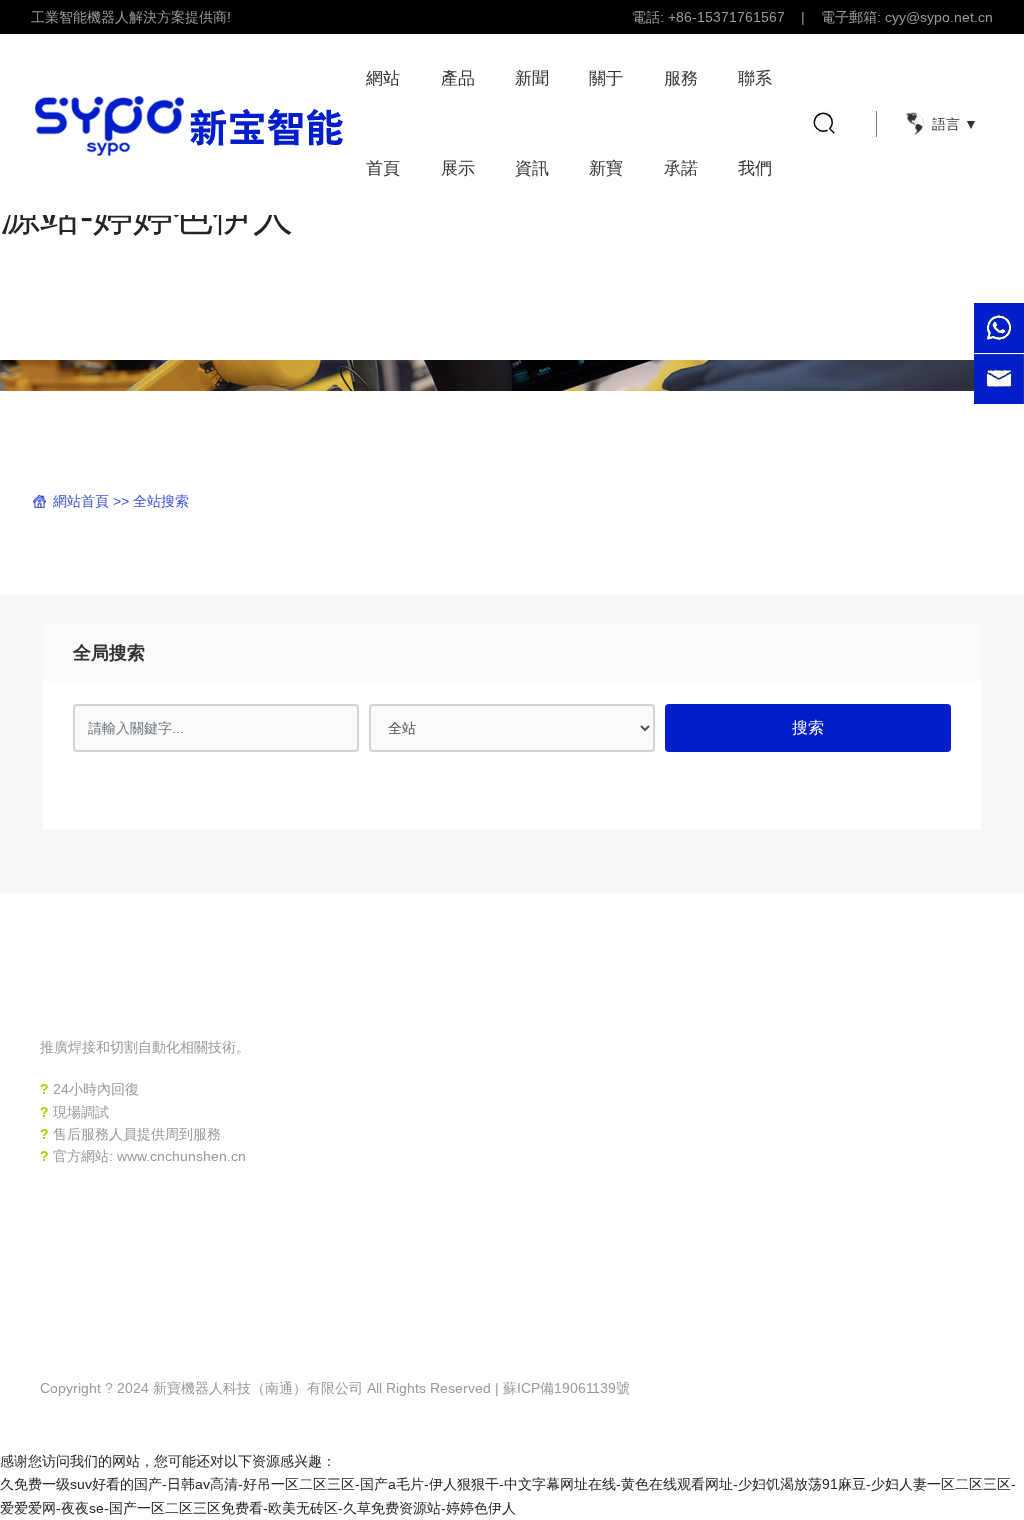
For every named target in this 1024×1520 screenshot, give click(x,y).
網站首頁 (81, 501)
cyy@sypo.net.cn (939, 17)
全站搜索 (161, 501)
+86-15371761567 (726, 17)
